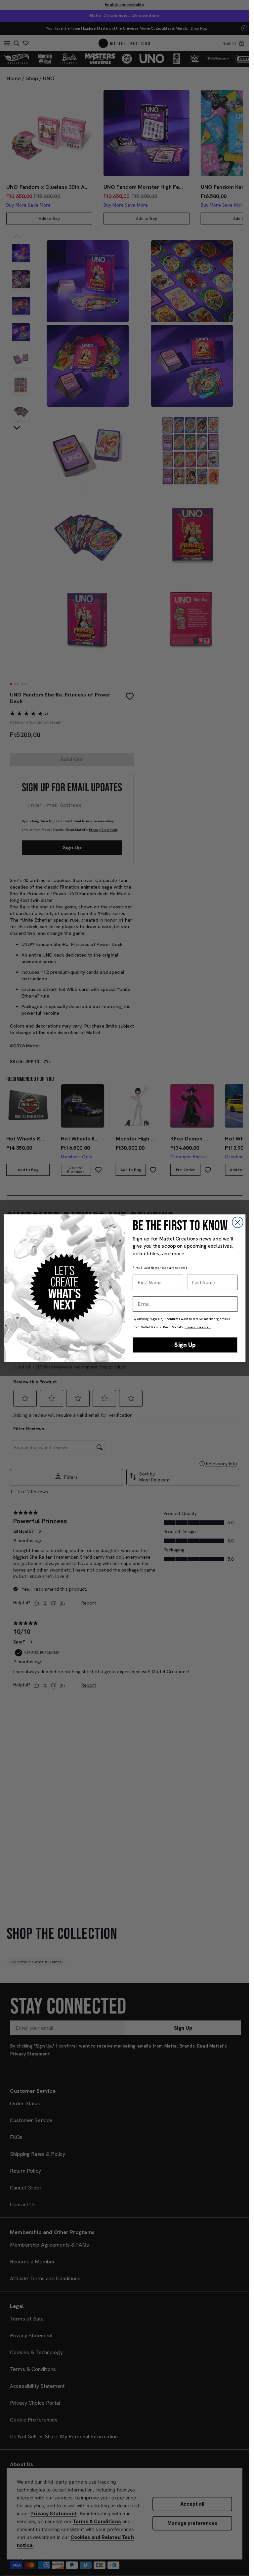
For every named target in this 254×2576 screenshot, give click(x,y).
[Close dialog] (237, 1222)
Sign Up (185, 1345)
